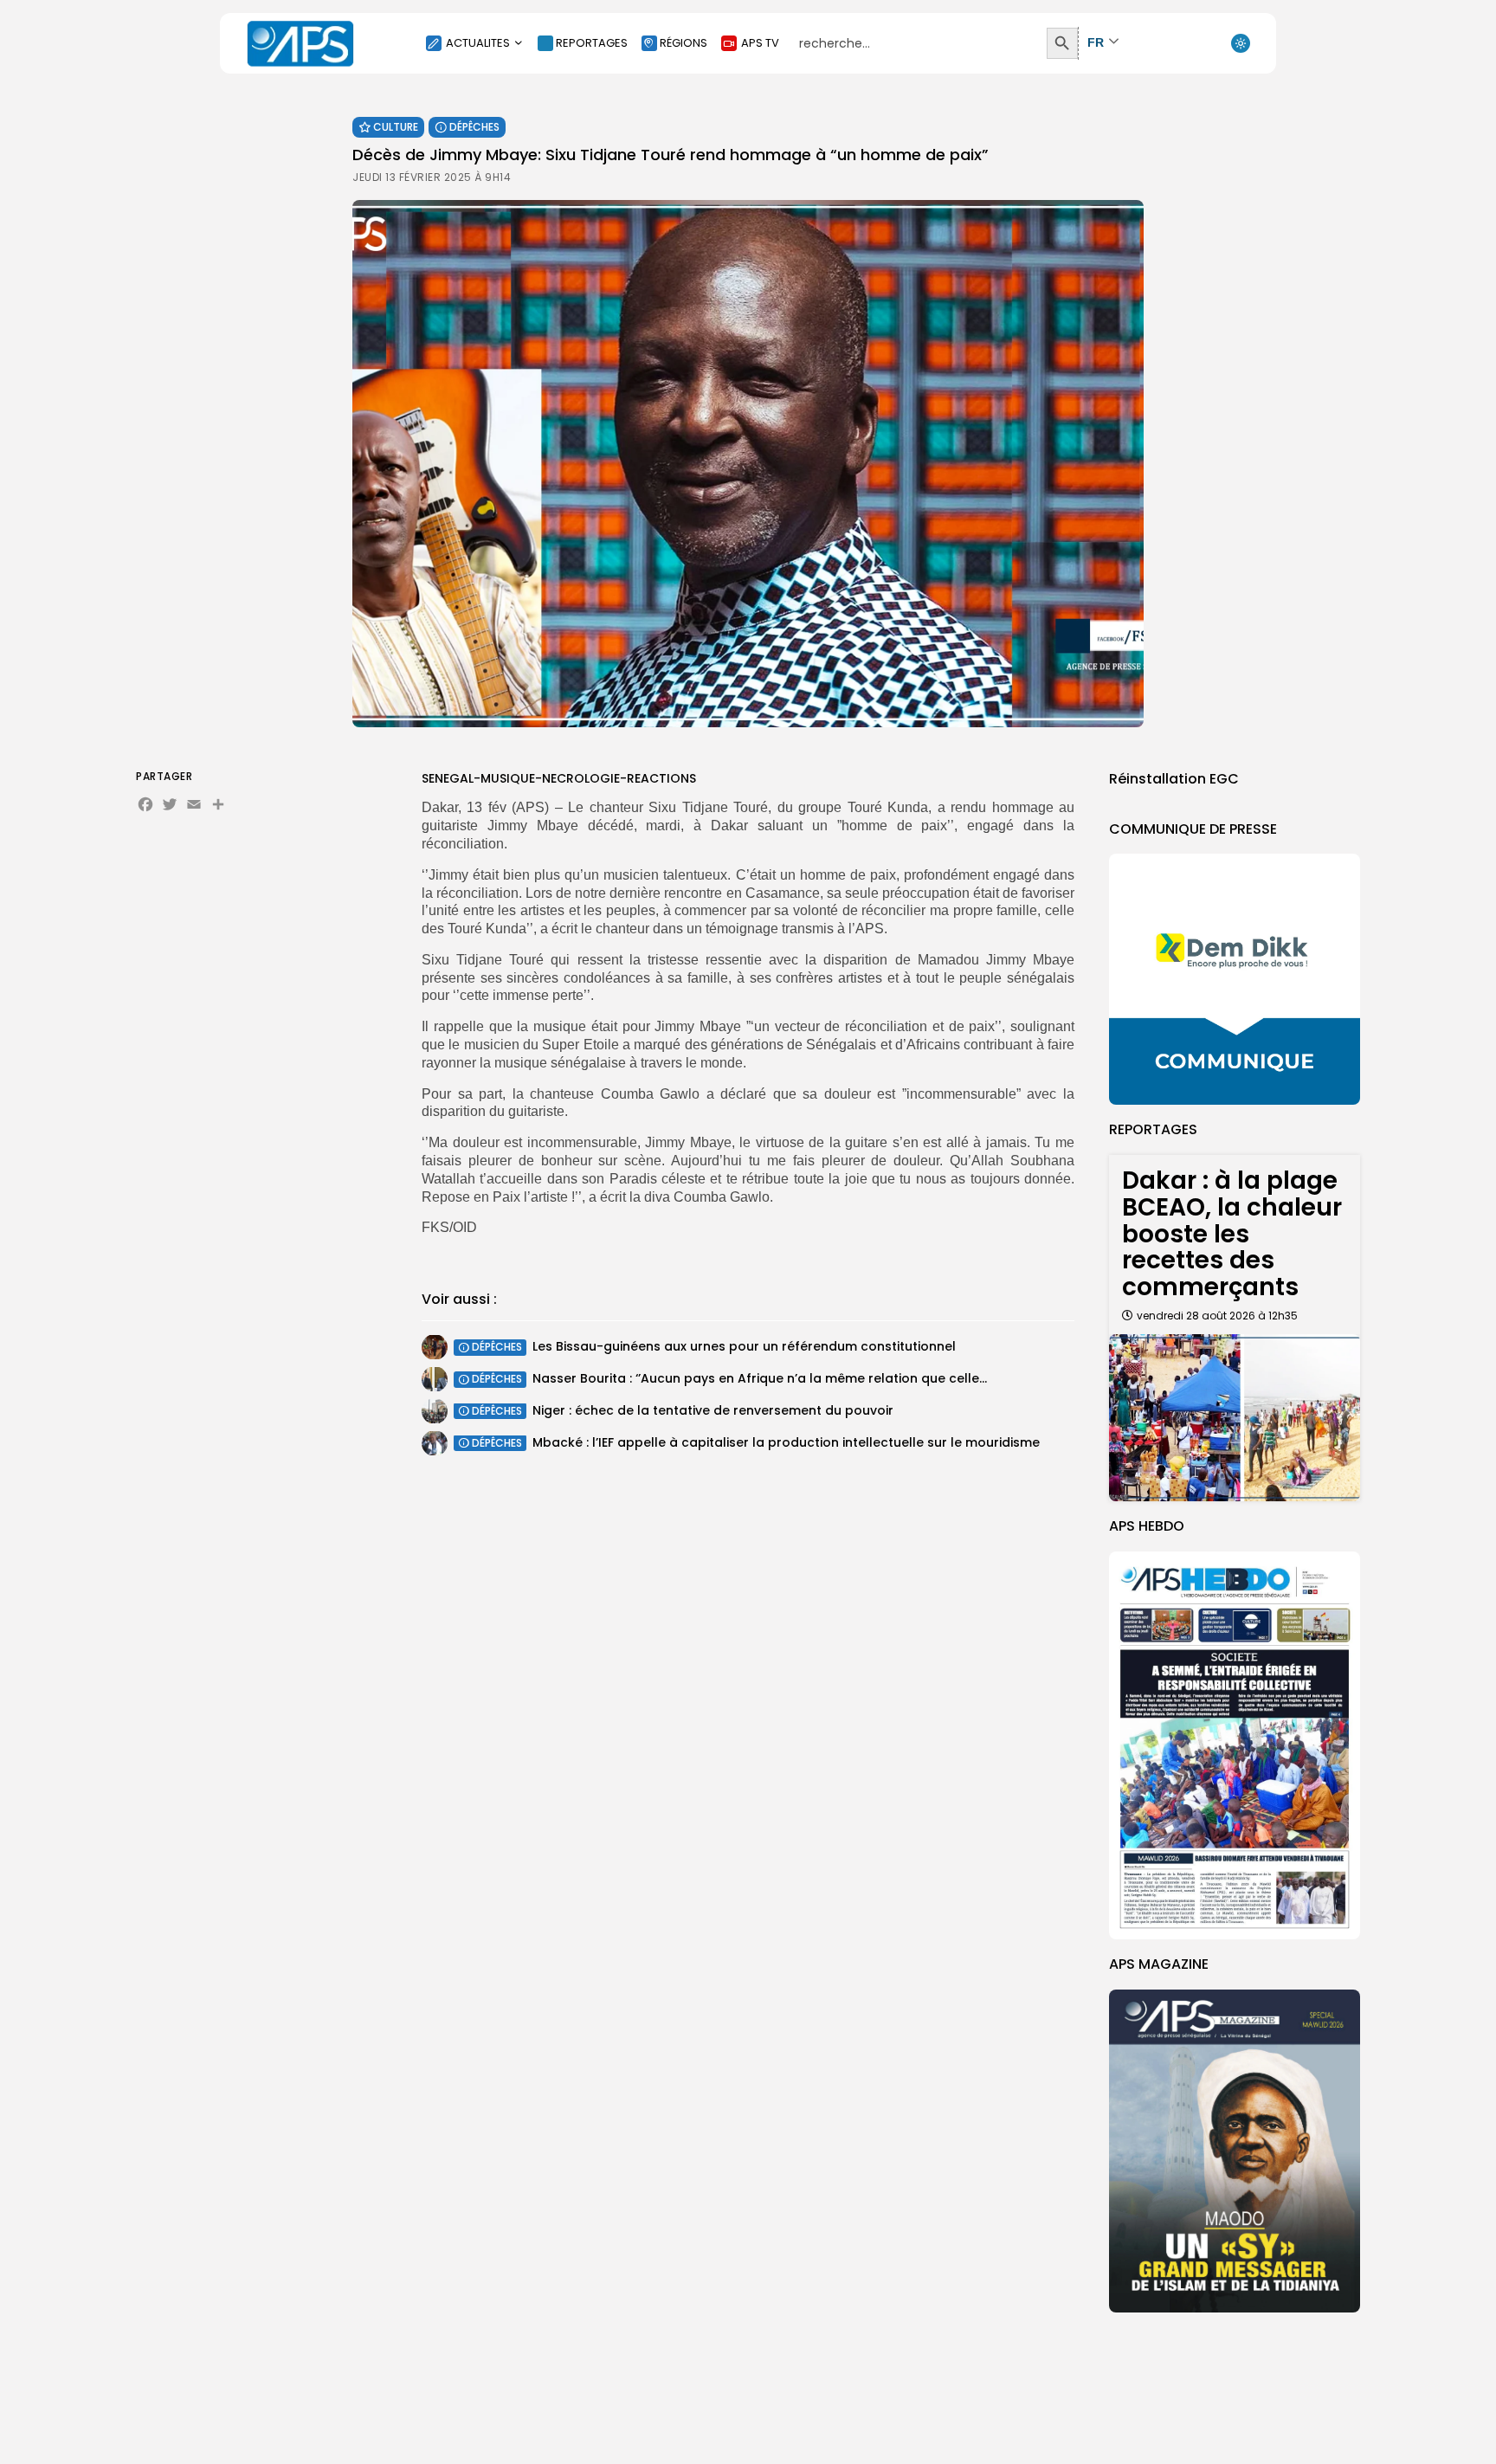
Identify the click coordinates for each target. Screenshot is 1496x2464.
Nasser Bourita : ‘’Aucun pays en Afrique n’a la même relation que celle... (760, 1378)
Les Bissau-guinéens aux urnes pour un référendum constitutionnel (744, 1346)
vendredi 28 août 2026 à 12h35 (1217, 1316)
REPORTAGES (592, 43)
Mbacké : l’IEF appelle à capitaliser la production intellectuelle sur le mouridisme (786, 1442)
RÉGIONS (684, 43)
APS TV (760, 43)
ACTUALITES (478, 43)
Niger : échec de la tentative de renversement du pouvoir (713, 1410)
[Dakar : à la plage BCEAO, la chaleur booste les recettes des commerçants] (1235, 1418)
